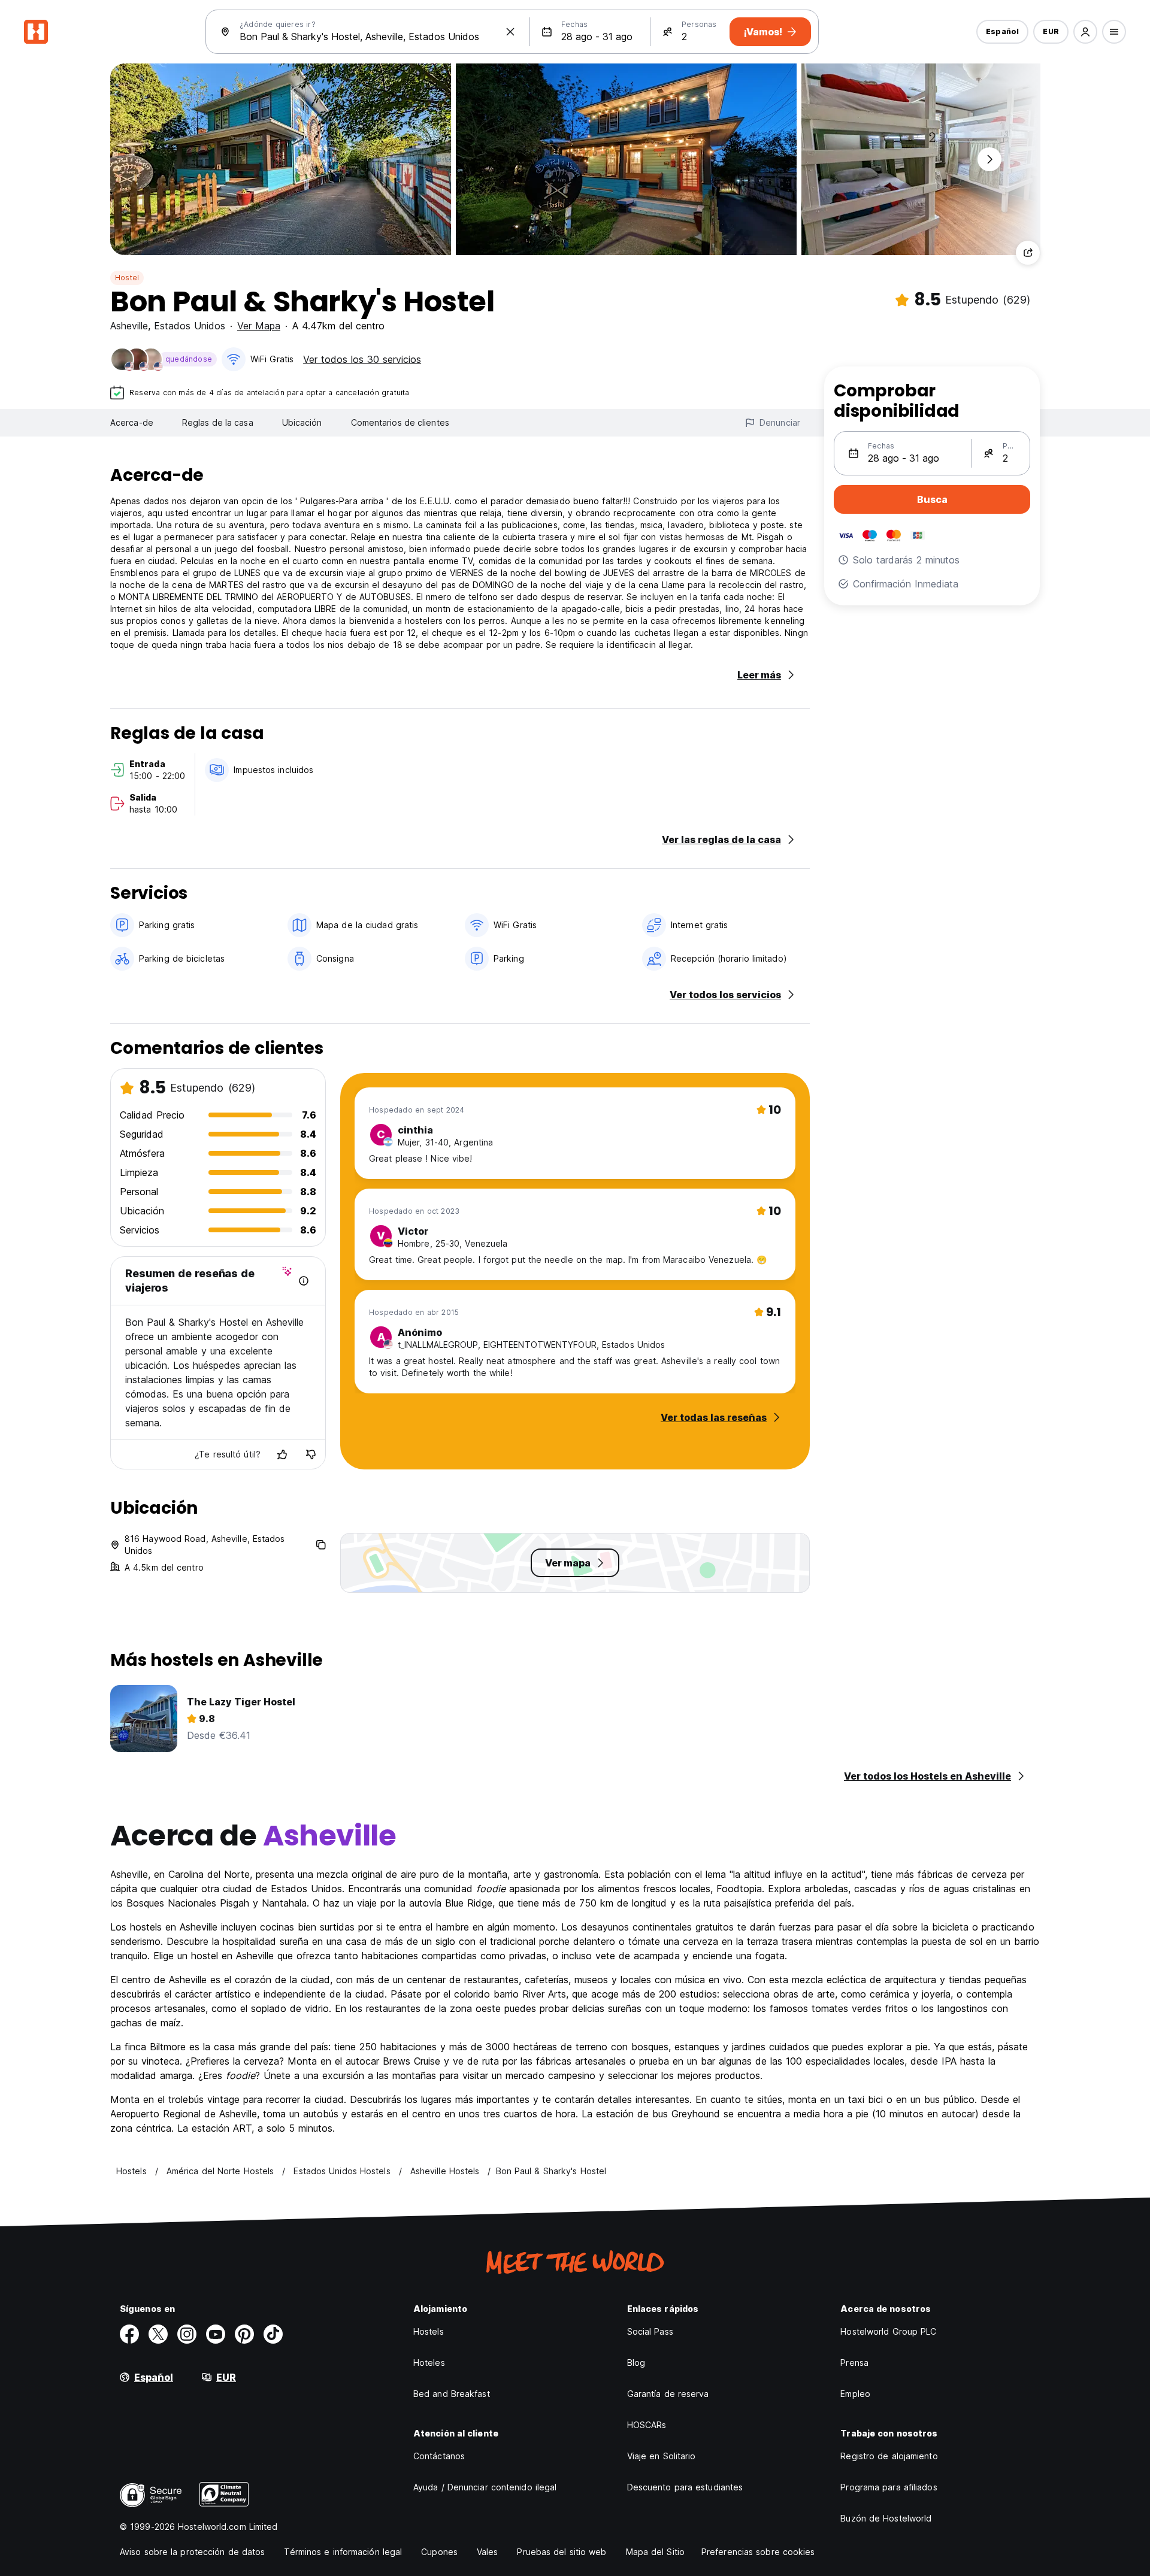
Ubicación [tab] (302, 422)
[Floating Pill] (989, 159)
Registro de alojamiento (889, 2456)
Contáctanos (439, 2456)
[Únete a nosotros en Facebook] (129, 2334)
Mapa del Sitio (655, 2552)
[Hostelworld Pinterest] (244, 2334)
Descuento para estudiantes (685, 2487)
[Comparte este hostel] (1028, 253)
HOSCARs (647, 2425)
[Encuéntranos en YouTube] (216, 2334)
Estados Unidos (190, 326)
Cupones (439, 2552)
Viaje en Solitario (662, 2456)
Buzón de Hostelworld (886, 2518)
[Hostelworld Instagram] (187, 2334)
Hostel (127, 278)
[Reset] (510, 32)
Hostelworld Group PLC (888, 2331)
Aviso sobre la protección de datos (192, 2552)
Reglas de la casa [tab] (218, 422)
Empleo (855, 2394)
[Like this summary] (282, 1454)
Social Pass (650, 2331)
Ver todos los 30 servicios (362, 359)
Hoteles (429, 2363)
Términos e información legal (343, 2552)
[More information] (304, 1281)
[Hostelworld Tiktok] (273, 2334)
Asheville (129, 326)
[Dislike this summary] (311, 1454)
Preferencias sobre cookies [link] (758, 2552)
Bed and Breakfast (452, 2394)
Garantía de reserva (668, 2394)
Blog (636, 2363)
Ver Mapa (259, 326)
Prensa (854, 2363)
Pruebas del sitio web (562, 2552)
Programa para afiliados (889, 2487)
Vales (488, 2552)
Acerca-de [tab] (132, 422)
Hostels (429, 2331)
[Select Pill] (1085, 32)
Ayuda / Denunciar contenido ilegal (485, 2487)
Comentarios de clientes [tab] (400, 422)
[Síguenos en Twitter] (158, 2334)
